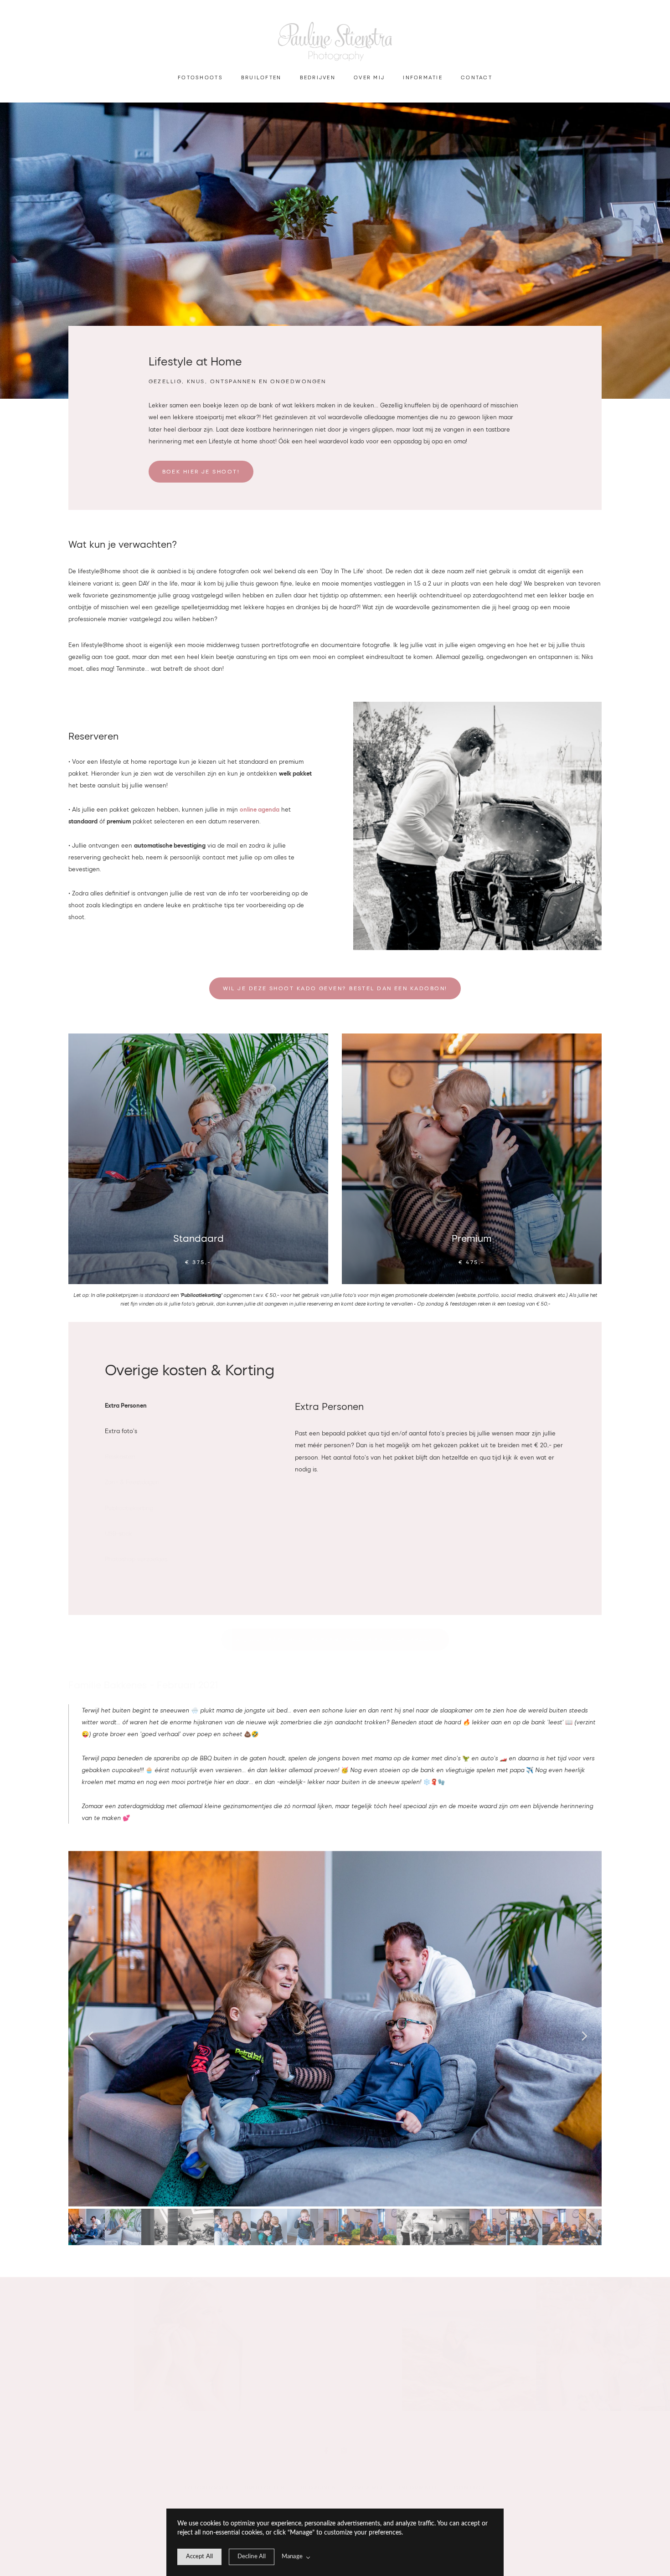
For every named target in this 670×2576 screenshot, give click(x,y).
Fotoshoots (200, 77)
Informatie (423, 77)
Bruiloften (261, 77)
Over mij (369, 77)
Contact (477, 77)
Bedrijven (318, 77)
